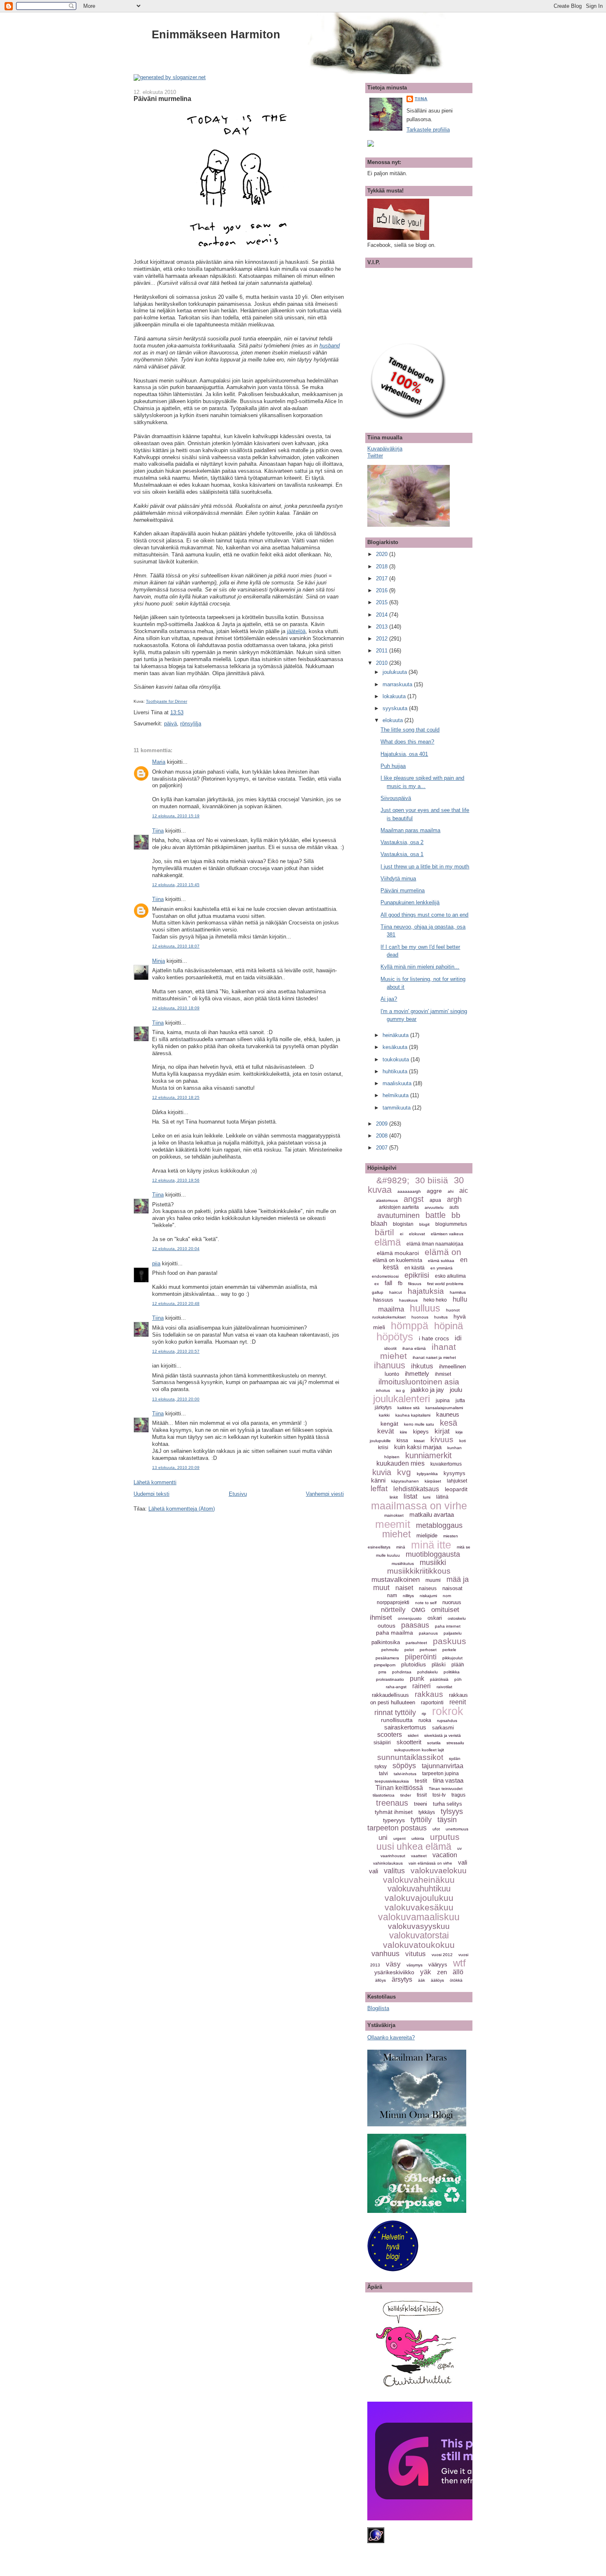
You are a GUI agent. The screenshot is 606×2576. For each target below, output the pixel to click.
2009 (383, 1124)
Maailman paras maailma (410, 830)
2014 (383, 615)
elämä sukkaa (441, 1261)
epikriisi (417, 1275)
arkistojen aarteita (399, 1207)
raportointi (432, 1703)
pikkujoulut (452, 1658)
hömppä (410, 1326)
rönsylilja (191, 724)
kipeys (421, 1432)
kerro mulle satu (419, 1424)
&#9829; (393, 1180)
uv (459, 1848)
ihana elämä (414, 1348)
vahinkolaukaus (388, 1863)
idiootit (390, 1348)
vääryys (438, 1965)
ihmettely (417, 1374)
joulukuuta (396, 672)
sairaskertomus (405, 1727)
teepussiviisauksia (392, 1781)
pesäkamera (387, 1658)
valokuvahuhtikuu (419, 1889)
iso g (400, 1390)
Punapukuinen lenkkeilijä (410, 902)
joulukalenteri (402, 1399)
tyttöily (421, 1820)
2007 (383, 1148)
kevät (386, 1431)
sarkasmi (443, 1728)
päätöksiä (439, 1679)
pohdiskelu (427, 1672)
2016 (383, 590)
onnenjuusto (410, 1618)
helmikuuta (396, 1095)
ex (377, 1284)
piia (156, 1263)
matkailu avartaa (432, 1514)
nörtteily (393, 1610)
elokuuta (393, 720)
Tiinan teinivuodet (446, 1789)
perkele (449, 1650)
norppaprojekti (393, 1602)
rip (424, 1714)
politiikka (452, 1672)
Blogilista (378, 2008)
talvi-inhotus (405, 1774)
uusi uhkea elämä (414, 1846)
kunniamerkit (429, 1455)
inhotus (383, 1390)
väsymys (415, 1965)
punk (417, 1679)
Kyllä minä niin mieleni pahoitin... (420, 967)
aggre (434, 1191)
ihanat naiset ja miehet (434, 1357)
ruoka (425, 1720)
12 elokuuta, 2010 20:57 (176, 1351)
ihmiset (443, 1374)
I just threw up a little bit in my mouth (425, 867)
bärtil (384, 1232)
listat (410, 1496)
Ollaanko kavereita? (391, 2038)
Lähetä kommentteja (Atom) (182, 1509)
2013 (383, 627)
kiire (404, 1432)
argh (454, 1199)
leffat (379, 1489)
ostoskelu (457, 1618)
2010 (383, 663)
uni (383, 1838)
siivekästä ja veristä (443, 1735)
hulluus (425, 1308)
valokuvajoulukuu (419, 1898)
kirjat (442, 1431)
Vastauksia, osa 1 (402, 854)
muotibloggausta (433, 1554)
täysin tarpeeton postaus (412, 1824)
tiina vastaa (448, 1780)
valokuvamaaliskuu (419, 1917)
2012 (383, 639)
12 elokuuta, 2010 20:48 (176, 1303)
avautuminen (398, 1215)
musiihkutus (403, 1564)
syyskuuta (396, 708)
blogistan (403, 1224)
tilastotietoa (384, 1795)
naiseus (428, 1588)
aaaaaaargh (409, 1191)
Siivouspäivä (396, 798)
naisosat (452, 1588)
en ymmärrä (442, 1268)
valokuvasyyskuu (419, 1926)
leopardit (456, 1489)
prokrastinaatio (390, 1679)
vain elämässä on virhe (430, 1863)
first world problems (445, 1284)
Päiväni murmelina (162, 99)
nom (447, 1596)
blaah (379, 1223)
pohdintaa (402, 1672)
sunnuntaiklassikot (410, 1757)
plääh (458, 1665)
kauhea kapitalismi (413, 1415)
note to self (426, 1603)
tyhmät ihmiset (394, 1812)
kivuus (442, 1439)
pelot (409, 1650)
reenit (458, 1702)
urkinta (418, 1838)
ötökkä (456, 1980)
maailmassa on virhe (419, 1506)
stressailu (455, 1743)
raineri (422, 1686)
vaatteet (419, 1856)
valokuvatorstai (419, 1935)
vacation (445, 1855)
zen (442, 1972)
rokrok (448, 1711)
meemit (393, 1524)
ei (402, 1234)
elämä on (443, 1252)
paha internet (448, 1626)
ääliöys (437, 1980)
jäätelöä (296, 631)
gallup (378, 1292)
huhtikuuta (396, 1071)
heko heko (435, 1300)
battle (436, 1215)
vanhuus (385, 1954)
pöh (458, 1679)
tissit (422, 1795)
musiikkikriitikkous (419, 1571)
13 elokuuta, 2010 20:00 (176, 1399)
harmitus (458, 1292)
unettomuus (457, 1829)
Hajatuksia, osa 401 (404, 754)
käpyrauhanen (405, 1481)
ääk (422, 1980)
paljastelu (453, 1633)
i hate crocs (434, 1338)
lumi (427, 1497)
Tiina (158, 831)
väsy (393, 1964)
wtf (459, 1963)
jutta (460, 1401)
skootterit (409, 1742)
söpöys (404, 1766)
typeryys (394, 1820)
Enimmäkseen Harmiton (216, 34)
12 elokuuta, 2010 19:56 (176, 1180)
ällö (458, 1972)
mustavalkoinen (396, 1580)
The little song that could (410, 730)
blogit (424, 1224)
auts (454, 1207)
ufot (436, 1829)
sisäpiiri (382, 1743)
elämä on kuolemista (397, 1260)
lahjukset (457, 1481)
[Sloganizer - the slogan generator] (170, 77)
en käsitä (415, 1268)
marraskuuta (398, 684)
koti (463, 1441)
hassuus (383, 1300)
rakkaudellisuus (390, 1695)
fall (388, 1283)
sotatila (434, 1743)
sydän (455, 1758)
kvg (404, 1472)
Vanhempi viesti (325, 1494)
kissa (402, 1440)
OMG (418, 1610)
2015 (383, 602)
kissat (419, 1441)
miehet (396, 1534)
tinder (406, 1795)
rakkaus (429, 1694)
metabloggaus (439, 1525)
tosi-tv (439, 1795)
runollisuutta (397, 1720)
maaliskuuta (398, 1083)
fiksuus (415, 1284)
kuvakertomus (446, 1464)
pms (382, 1672)
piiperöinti (421, 1657)
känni (378, 1480)
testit (421, 1781)
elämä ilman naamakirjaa (435, 1244)
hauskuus (408, 1300)
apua (435, 1200)
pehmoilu (390, 1650)
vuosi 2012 (442, 1955)
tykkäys (427, 1812)
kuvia (382, 1472)
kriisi (383, 1448)
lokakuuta (395, 696)
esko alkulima (450, 1276)
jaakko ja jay (427, 1390)
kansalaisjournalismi (444, 1408)
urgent (399, 1838)
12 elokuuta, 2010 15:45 (176, 885)
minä (401, 1547)
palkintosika (386, 1642)
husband (330, 346)
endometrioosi (385, 1276)
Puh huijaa (393, 766)
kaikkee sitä (409, 1408)
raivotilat (444, 1687)
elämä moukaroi (398, 1253)
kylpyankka (427, 1474)
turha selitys (447, 1804)
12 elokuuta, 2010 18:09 (176, 1008)
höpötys (395, 1337)
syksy (381, 1767)
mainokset (394, 1515)
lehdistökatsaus (416, 1489)
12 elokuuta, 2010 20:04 (176, 1249)
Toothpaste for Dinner (167, 701)
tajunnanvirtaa (443, 1766)
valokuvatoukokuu (419, 1945)
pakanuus (428, 1633)
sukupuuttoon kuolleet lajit (419, 1750)
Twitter (375, 456)
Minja (159, 961)
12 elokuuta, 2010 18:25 (176, 1097)
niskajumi (428, 1596)
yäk (426, 1972)
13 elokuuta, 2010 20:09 (176, 1467)
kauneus (448, 1414)
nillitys (408, 1596)
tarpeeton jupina (440, 1774)
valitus (394, 1871)
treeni (420, 1804)
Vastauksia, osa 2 (402, 842)
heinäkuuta (396, 1035)
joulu (456, 1390)
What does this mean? (407, 742)
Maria (159, 762)
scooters (390, 1735)
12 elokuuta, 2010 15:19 (176, 816)
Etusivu (238, 1494)
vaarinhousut (393, 1856)
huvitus (441, 1317)
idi (458, 1338)
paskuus (450, 1641)
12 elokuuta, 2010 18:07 (176, 946)
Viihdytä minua (398, 879)
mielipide (427, 1536)
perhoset (428, 1650)
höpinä (449, 1326)
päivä (170, 724)
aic (464, 1191)
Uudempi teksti (151, 1494)
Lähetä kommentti (155, 1482)
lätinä (442, 1497)
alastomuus (387, 1200)
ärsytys (402, 1979)
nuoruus (452, 1602)
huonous (420, 1317)
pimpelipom (385, 1665)
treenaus (392, 1803)
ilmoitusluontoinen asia (419, 1382)
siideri (413, 1735)
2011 (383, 651)
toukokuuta (397, 1059)
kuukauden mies (400, 1463)
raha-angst (396, 1687)
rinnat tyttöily (395, 1713)
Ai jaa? (389, 999)
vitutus (416, 1954)
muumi (433, 1580)
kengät (389, 1424)
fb (400, 1283)
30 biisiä (432, 1180)
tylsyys (452, 1811)
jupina (443, 1401)
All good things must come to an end (424, 915)
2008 (383, 1136)
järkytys (383, 1408)
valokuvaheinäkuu (419, 1880)
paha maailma (395, 1633)
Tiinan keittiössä (399, 1788)
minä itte (431, 1545)
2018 (383, 567)
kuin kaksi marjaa (418, 1447)
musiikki (433, 1562)
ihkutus (422, 1366)
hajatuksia (426, 1291)
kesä (449, 1423)
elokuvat (417, 1234)
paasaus (415, 1625)
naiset (404, 1588)
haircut (396, 1292)
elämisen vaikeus (447, 1234)
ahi (451, 1191)
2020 (383, 554)
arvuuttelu (434, 1207)
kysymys (454, 1473)
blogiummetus (451, 1224)
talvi (383, 1774)
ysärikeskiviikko (394, 1972)
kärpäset (433, 1481)
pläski (439, 1665)
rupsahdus (447, 1721)
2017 (383, 578)
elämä (388, 1242)
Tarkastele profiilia (428, 130)
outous (386, 1626)
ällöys (381, 1980)
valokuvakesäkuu (419, 1907)
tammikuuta (397, 1108)
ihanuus (390, 1365)
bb (456, 1215)
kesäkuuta (396, 1047)
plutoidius (413, 1664)
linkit (394, 1497)
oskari (435, 1618)
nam (392, 1595)
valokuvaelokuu (439, 1871)
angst (414, 1199)
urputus (445, 1837)
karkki (384, 1415)
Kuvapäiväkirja (385, 449)
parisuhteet (416, 1643)
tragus (458, 1795)
